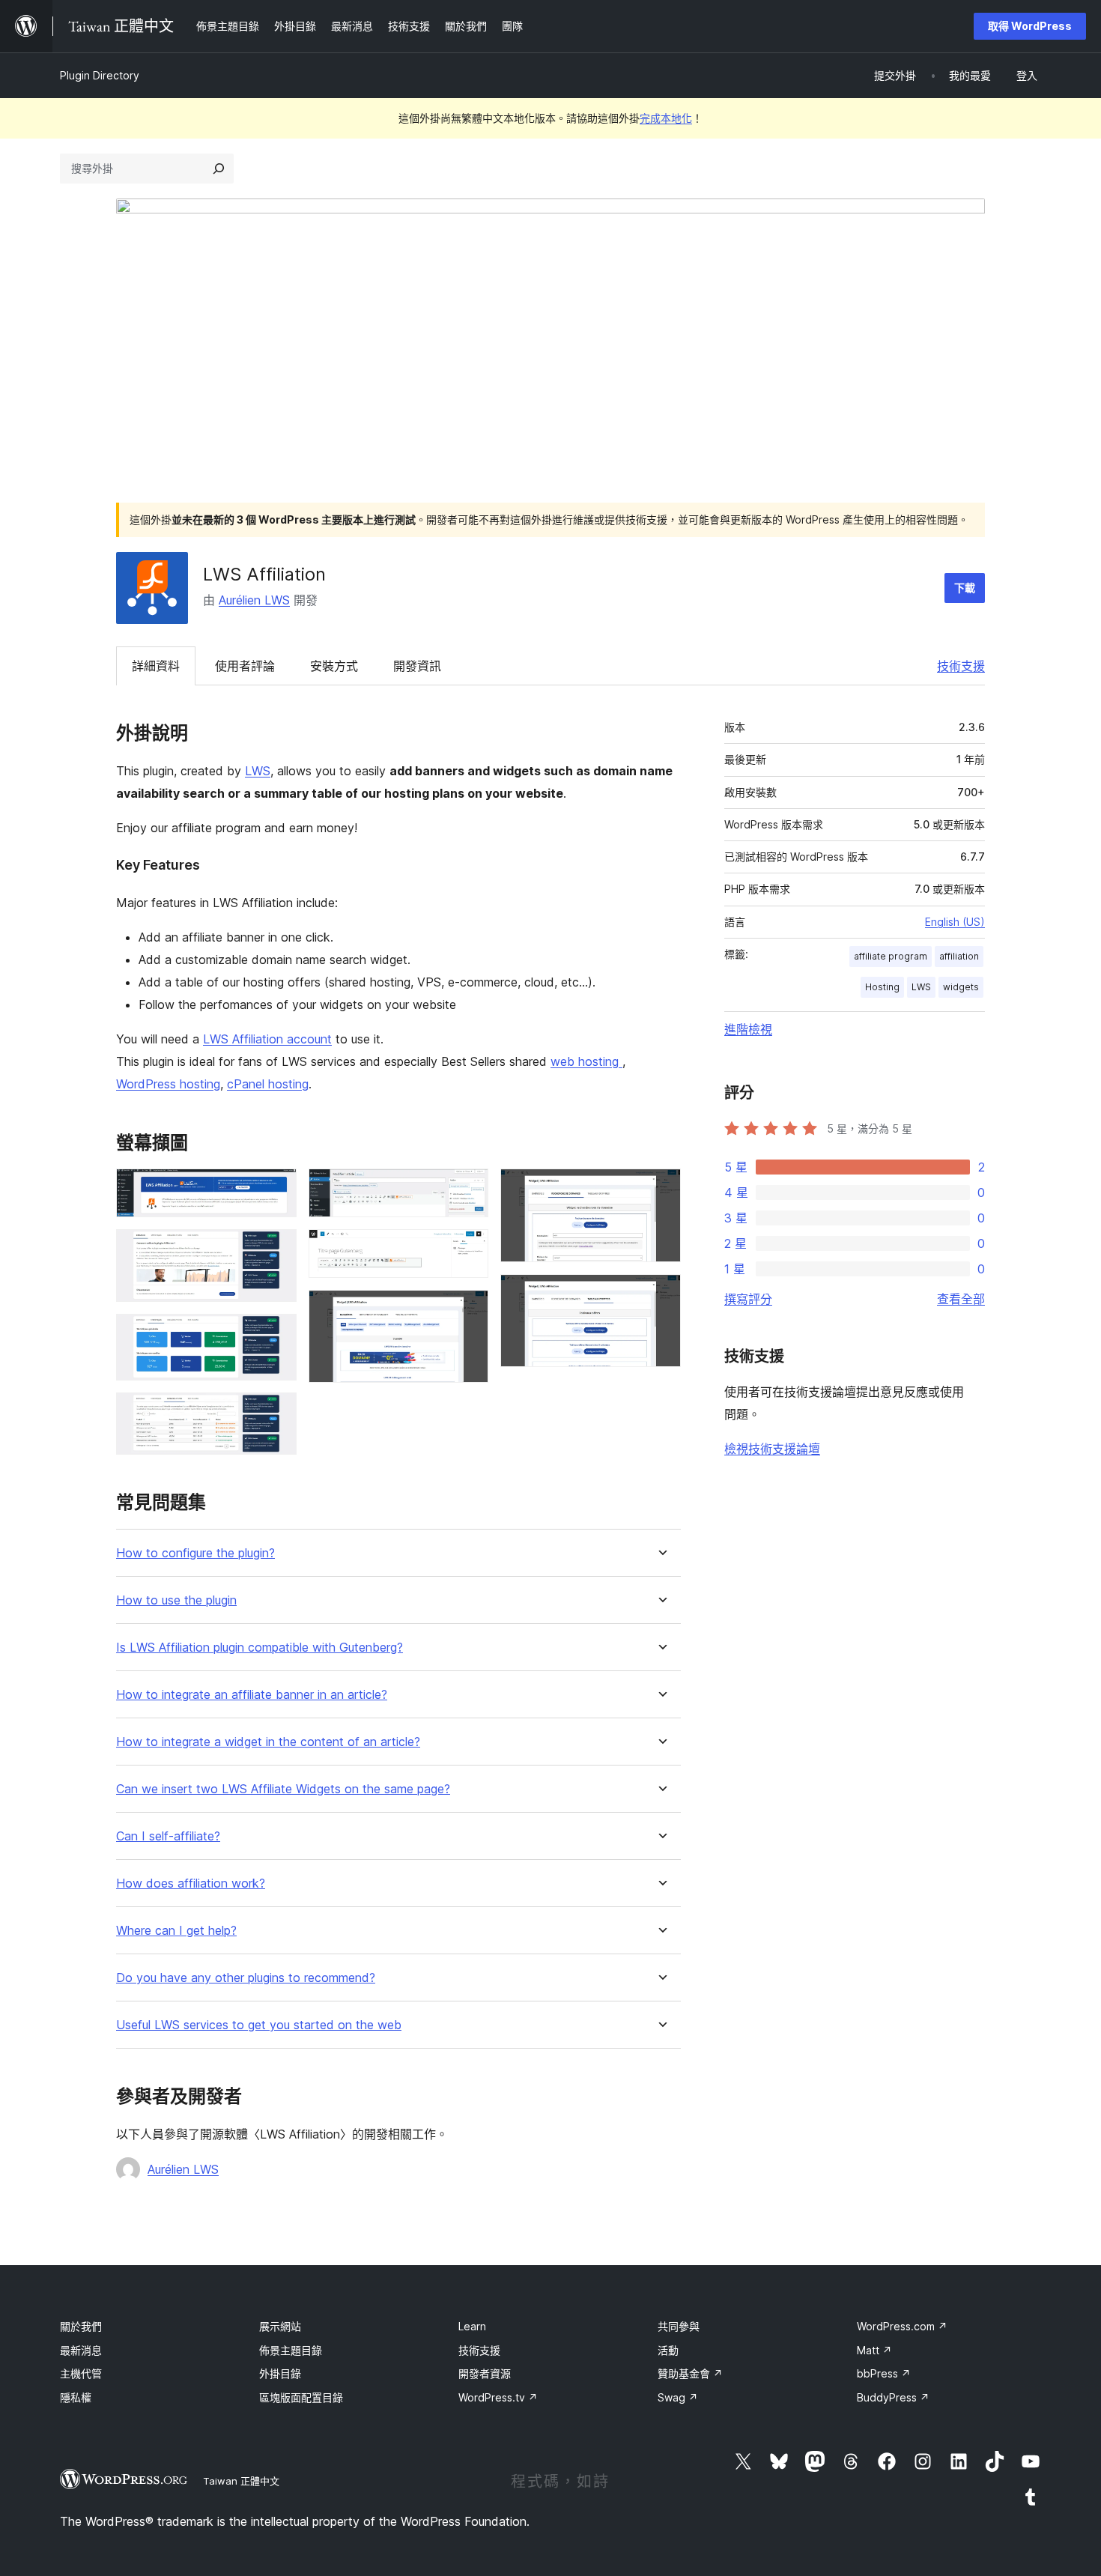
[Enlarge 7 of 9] (468, 1310)
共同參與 (679, 2326)
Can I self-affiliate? (168, 1836)
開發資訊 (417, 666)
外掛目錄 (280, 2373)
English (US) (955, 922)
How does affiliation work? (191, 1883)
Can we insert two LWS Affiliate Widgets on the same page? (283, 1789)
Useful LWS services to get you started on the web (259, 2025)
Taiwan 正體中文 (241, 2481)
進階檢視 (748, 1029)
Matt (874, 2350)
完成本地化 (666, 118)
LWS (258, 771)
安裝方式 (334, 666)
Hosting (882, 987)
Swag (678, 2397)
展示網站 (280, 2326)
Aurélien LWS (254, 600)
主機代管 (81, 2373)
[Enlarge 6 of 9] (468, 1249)
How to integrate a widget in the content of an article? (268, 1742)
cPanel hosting (268, 1084)
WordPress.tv (498, 2397)
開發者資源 (485, 2373)
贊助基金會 (690, 2373)
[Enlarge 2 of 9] (276, 1249)
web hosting (586, 1061)
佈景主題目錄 (291, 2350)
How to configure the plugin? (195, 1553)
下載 (965, 588)
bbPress (884, 2373)
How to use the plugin (176, 1600)
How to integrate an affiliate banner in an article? (252, 1695)
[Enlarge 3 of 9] (276, 1334)
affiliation (959, 956)
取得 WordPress (1030, 26)
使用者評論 (245, 666)
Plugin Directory (100, 75)
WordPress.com (902, 2326)
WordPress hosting (168, 1084)
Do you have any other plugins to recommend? (246, 1978)
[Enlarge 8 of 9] (661, 1189)
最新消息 (81, 2350)
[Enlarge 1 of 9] (276, 1189)
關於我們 (81, 2326)
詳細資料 (156, 666)
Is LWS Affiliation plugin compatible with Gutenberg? (260, 1648)
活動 (668, 2350)
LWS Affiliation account (267, 1039)
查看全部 (961, 1299)
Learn (472, 2326)
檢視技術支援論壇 (772, 1449)
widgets (961, 987)
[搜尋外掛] (219, 169)
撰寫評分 (748, 1299)
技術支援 (961, 666)
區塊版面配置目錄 (301, 2397)
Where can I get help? (176, 1931)
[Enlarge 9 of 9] (661, 1294)
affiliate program (891, 956)
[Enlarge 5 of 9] (468, 1189)
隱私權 (76, 2397)
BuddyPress (893, 2397)
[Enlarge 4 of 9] (276, 1413)
